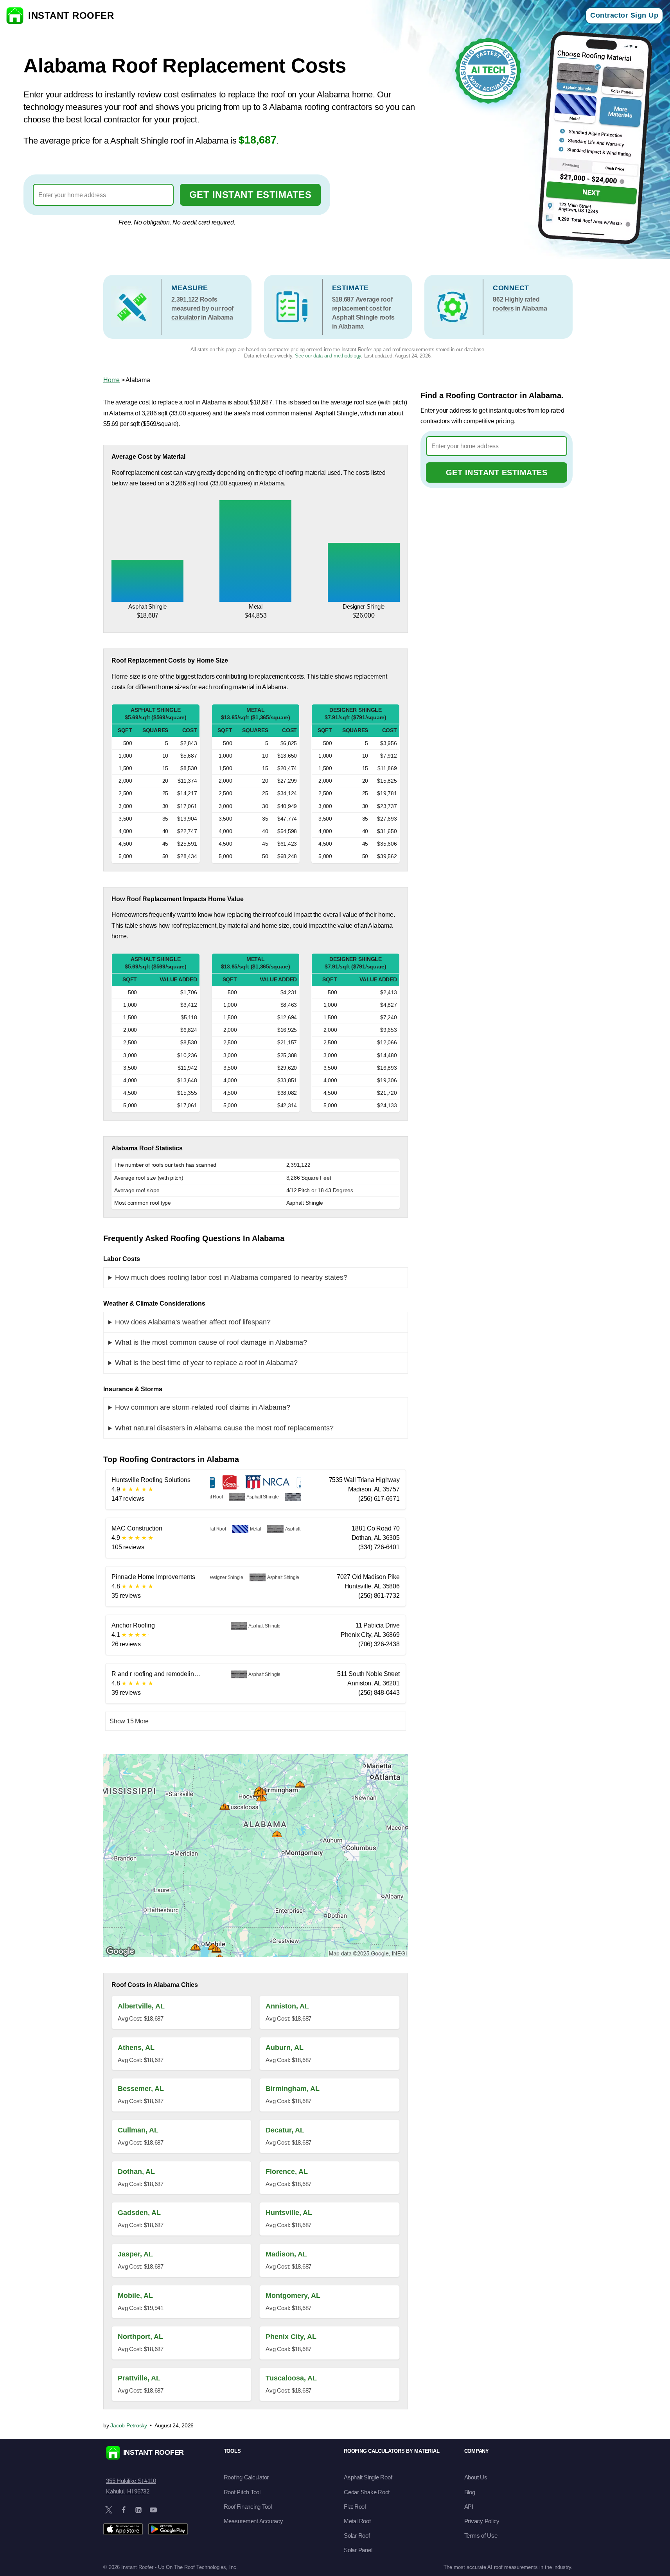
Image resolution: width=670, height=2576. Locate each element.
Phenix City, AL (291, 2337)
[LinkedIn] (138, 2510)
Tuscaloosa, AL (291, 2378)
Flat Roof (355, 2507)
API (469, 2507)
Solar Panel (358, 2550)
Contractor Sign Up (624, 15)
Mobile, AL (135, 2296)
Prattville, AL (139, 2378)
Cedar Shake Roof (367, 2492)
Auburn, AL (285, 2048)
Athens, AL (136, 2048)
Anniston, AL (287, 2006)
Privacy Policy (482, 2521)
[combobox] (103, 195)
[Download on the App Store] (123, 2529)
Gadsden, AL (139, 2213)
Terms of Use (481, 2536)
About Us (476, 2477)
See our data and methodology (328, 356)
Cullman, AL (138, 2130)
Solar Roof (357, 2536)
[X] (109, 2510)
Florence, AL (287, 2172)
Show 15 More (129, 1721)
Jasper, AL (135, 2254)
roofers (503, 308)
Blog (470, 2492)
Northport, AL (140, 2337)
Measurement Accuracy (253, 2521)
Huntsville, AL (289, 2213)
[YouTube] (153, 2510)
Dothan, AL (136, 2172)
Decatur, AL (285, 2130)
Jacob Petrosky (129, 2425)
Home (111, 380)
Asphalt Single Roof (368, 2477)
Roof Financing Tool (248, 2507)
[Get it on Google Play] (168, 2529)
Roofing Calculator (246, 2477)
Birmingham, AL (293, 2089)
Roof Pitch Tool (242, 2492)
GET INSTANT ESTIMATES (251, 195)
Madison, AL (286, 2254)
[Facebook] (124, 2510)
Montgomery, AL (293, 2296)
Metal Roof (357, 2521)
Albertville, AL (141, 2006)
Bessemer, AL (141, 2089)
